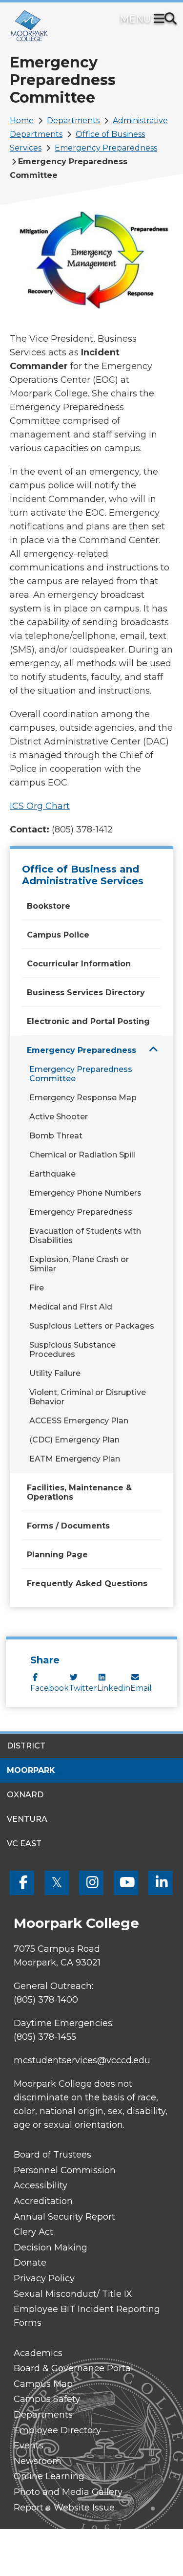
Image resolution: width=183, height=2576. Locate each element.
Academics (38, 2353)
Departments (73, 120)
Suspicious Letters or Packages (92, 1326)
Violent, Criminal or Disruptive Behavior (88, 1397)
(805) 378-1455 (45, 2037)
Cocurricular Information (79, 964)
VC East (24, 1844)
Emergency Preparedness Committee (81, 1074)
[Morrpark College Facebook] (22, 1883)
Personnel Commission (65, 2170)
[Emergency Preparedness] (153, 1050)
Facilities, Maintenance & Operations (79, 1492)
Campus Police (58, 935)
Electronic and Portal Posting (88, 1021)
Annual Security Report (64, 2217)
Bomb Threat (56, 1136)
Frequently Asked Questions (87, 1583)
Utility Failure (55, 1373)
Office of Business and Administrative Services (83, 875)
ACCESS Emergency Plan (79, 1421)
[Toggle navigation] (161, 20)
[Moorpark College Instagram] (91, 1883)
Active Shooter (59, 1117)
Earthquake (52, 1174)
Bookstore (49, 906)
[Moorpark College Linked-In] (161, 1883)
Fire (37, 1288)
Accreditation (43, 2201)
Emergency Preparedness (106, 148)
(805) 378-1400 (46, 2000)
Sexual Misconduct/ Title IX (73, 2294)
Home (22, 120)
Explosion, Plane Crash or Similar (79, 1264)
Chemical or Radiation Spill (82, 1155)
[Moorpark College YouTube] (126, 1883)
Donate (30, 2263)
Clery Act (33, 2232)
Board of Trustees (52, 2155)
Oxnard (25, 1795)
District (26, 1746)
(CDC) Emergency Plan (74, 1440)
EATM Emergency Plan (75, 1459)
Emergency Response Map (83, 1098)
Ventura (27, 1819)
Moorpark (31, 1770)
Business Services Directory (86, 993)
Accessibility (41, 2185)
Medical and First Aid (71, 1307)
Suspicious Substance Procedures (72, 1350)
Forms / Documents (68, 1526)
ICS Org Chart (40, 806)
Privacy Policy (44, 2278)
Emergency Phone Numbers (85, 1193)
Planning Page (57, 1555)
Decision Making (51, 2248)
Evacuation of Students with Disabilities (85, 1236)
